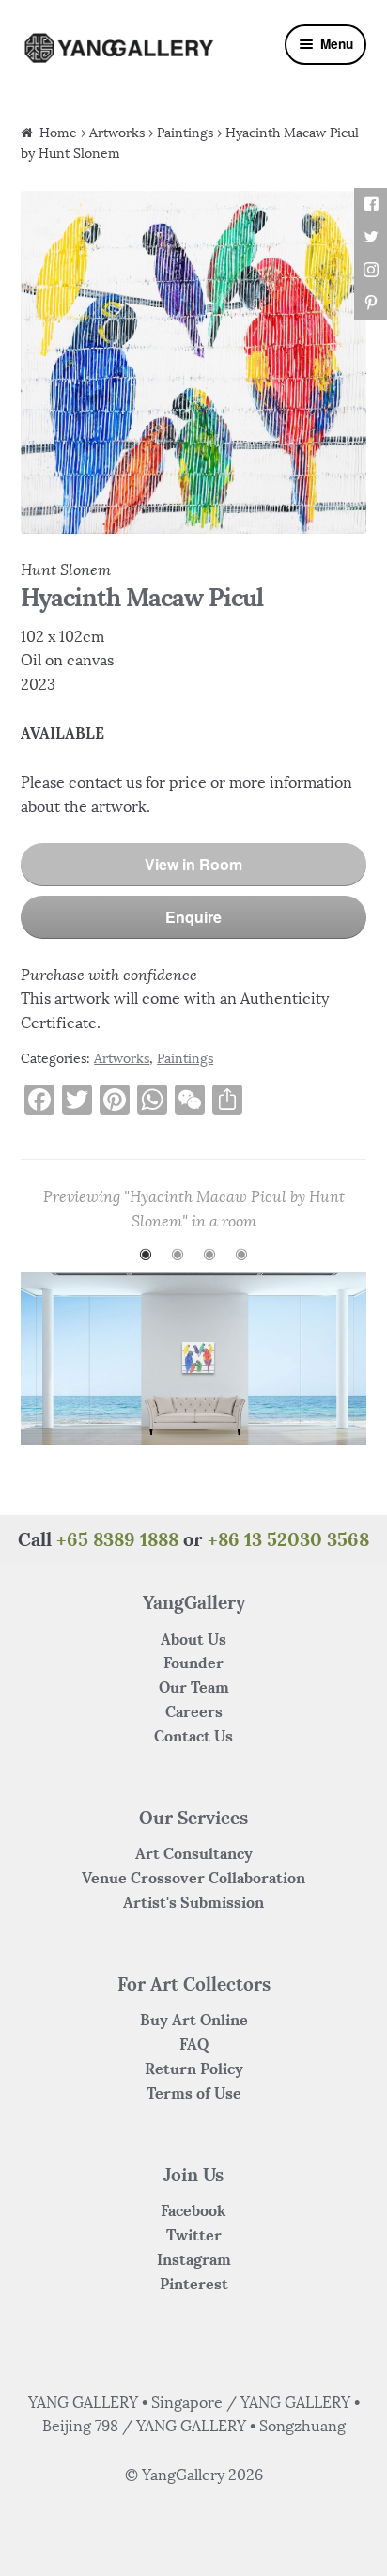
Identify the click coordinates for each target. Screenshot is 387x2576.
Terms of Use (194, 2093)
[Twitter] (371, 237)
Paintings (185, 133)
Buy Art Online (194, 2020)
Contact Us (193, 1736)
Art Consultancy (194, 1853)
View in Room (193, 864)
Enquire (193, 917)
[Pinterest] (371, 303)
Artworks (117, 133)
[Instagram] (371, 270)
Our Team (194, 1687)
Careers (194, 1711)
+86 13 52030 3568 (288, 1539)
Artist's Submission (193, 1902)
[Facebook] (371, 204)
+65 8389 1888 (117, 1539)
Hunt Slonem (66, 570)
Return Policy (194, 2069)
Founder (193, 1663)
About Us (193, 1639)
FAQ (194, 2044)
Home (58, 133)
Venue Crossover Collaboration (193, 1878)
